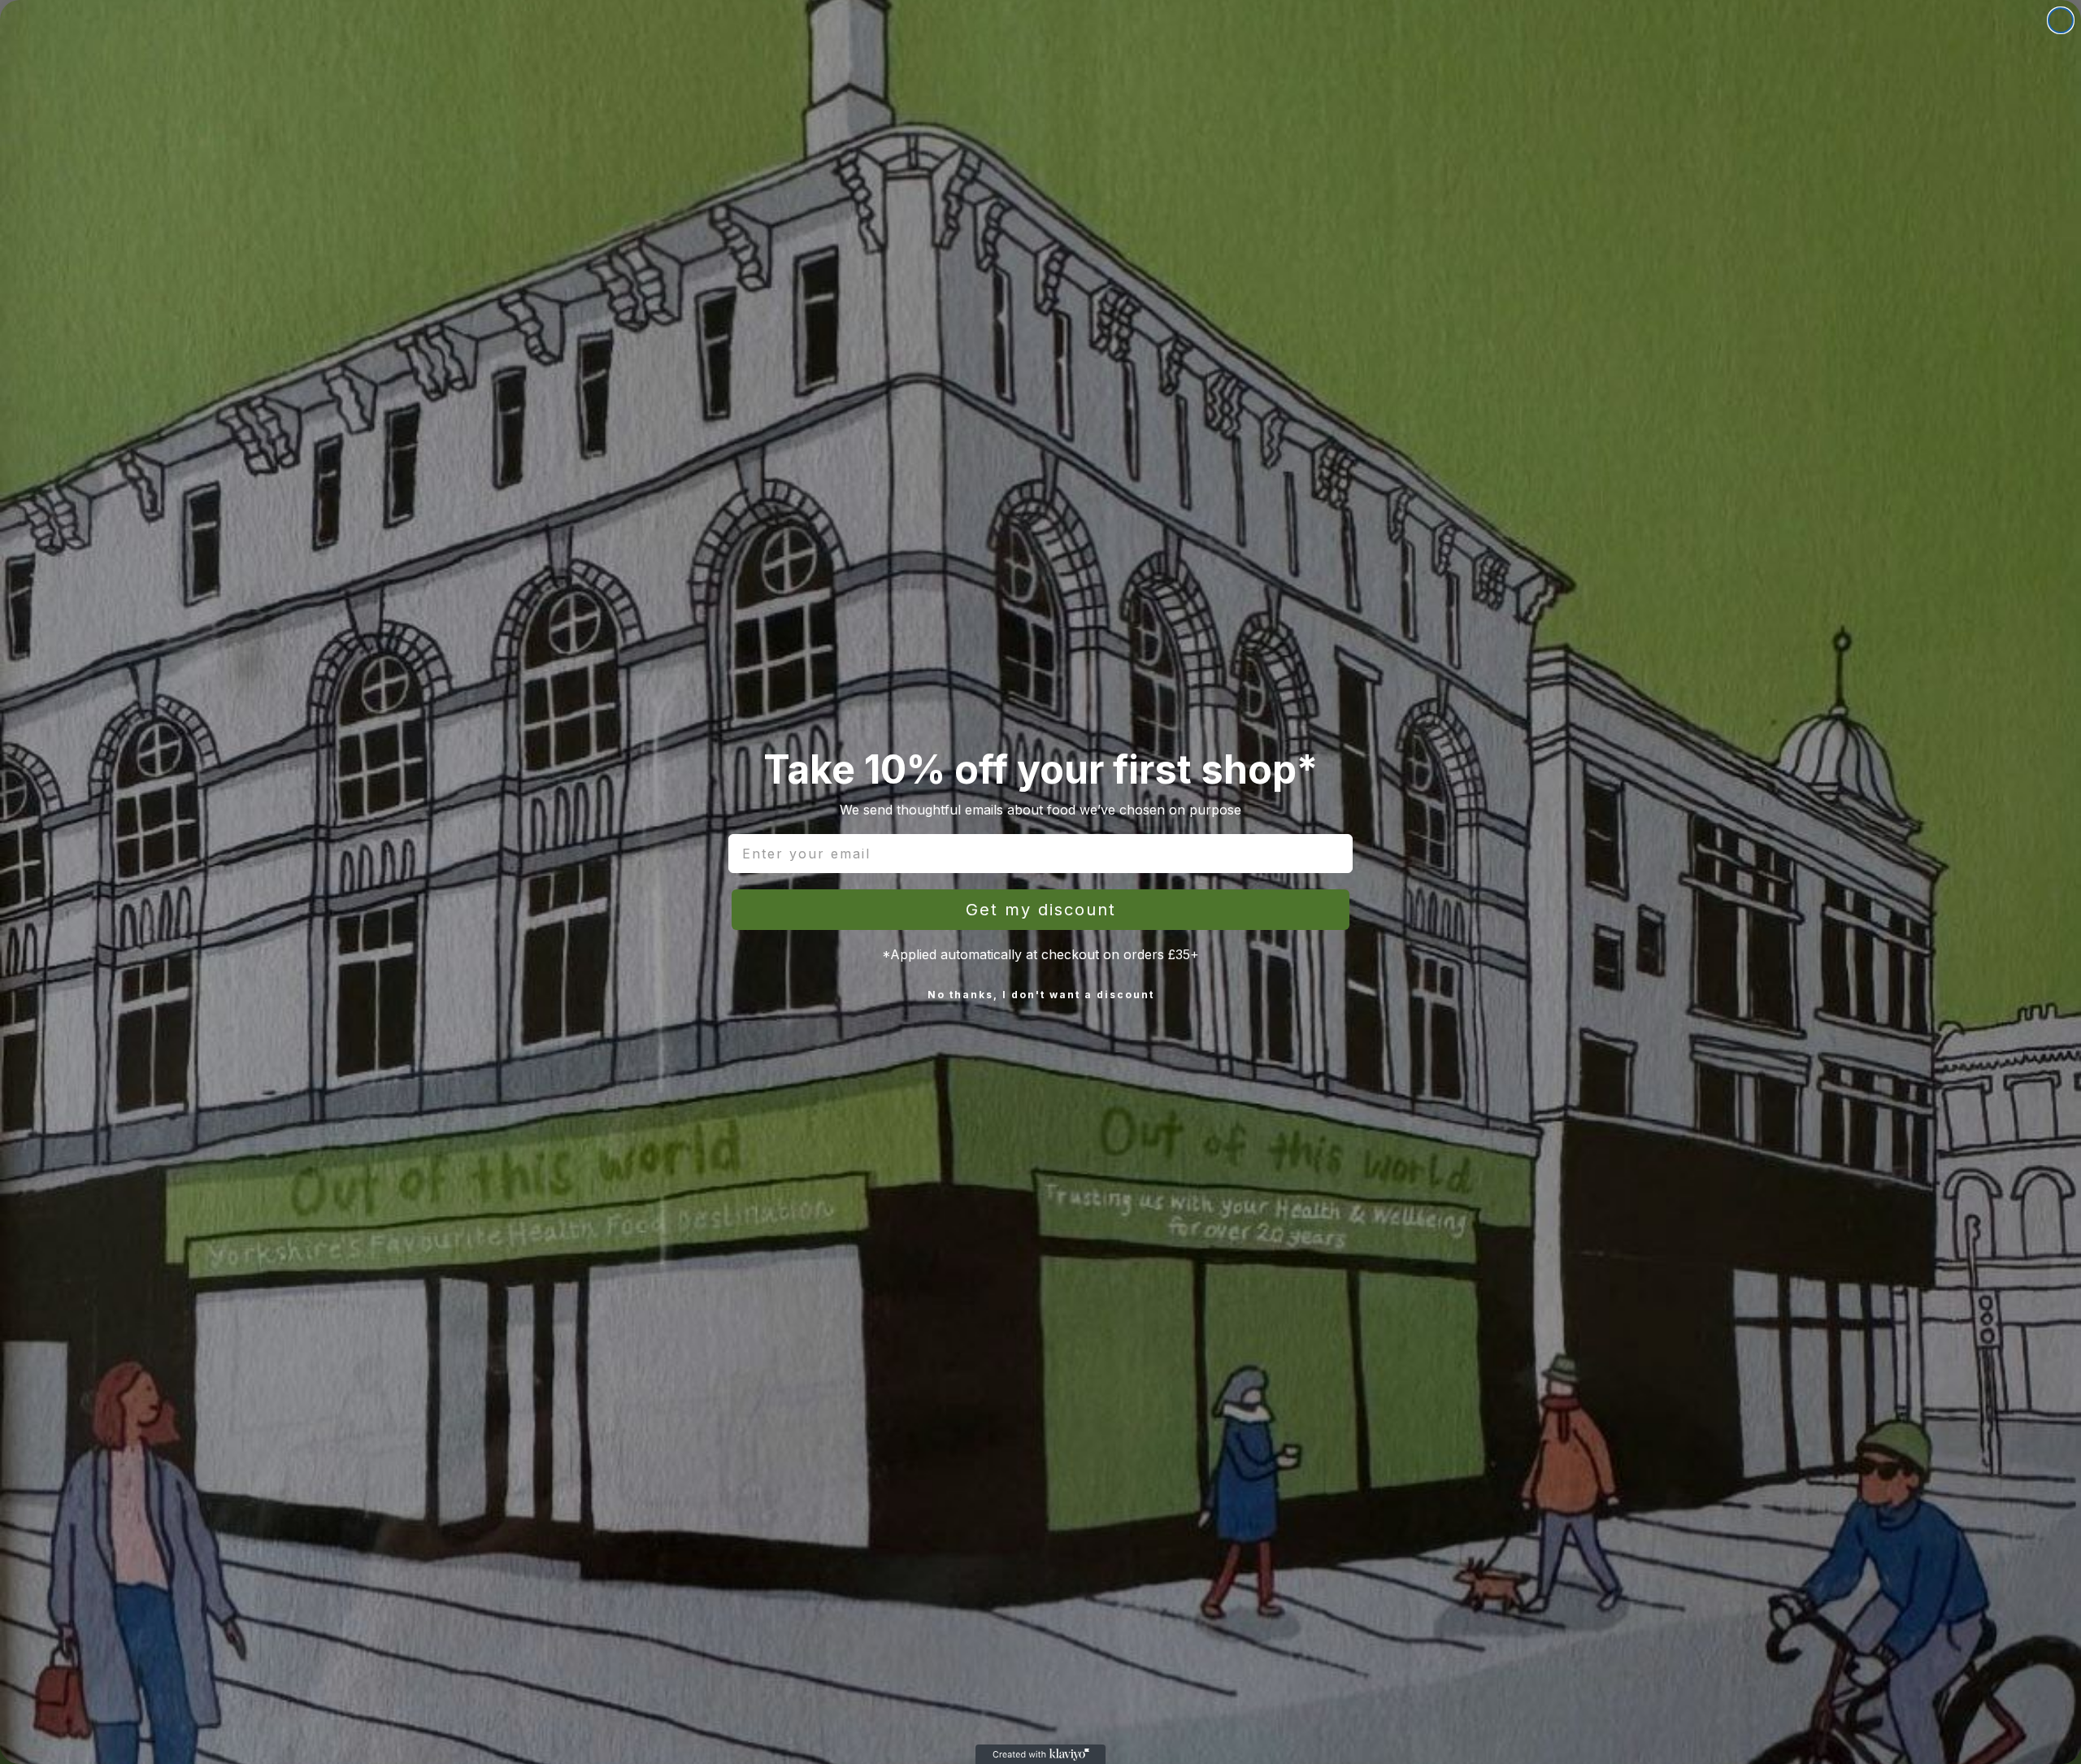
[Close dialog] (2061, 20)
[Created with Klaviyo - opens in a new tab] (1040, 1754)
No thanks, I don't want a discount (1041, 995)
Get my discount (1041, 910)
